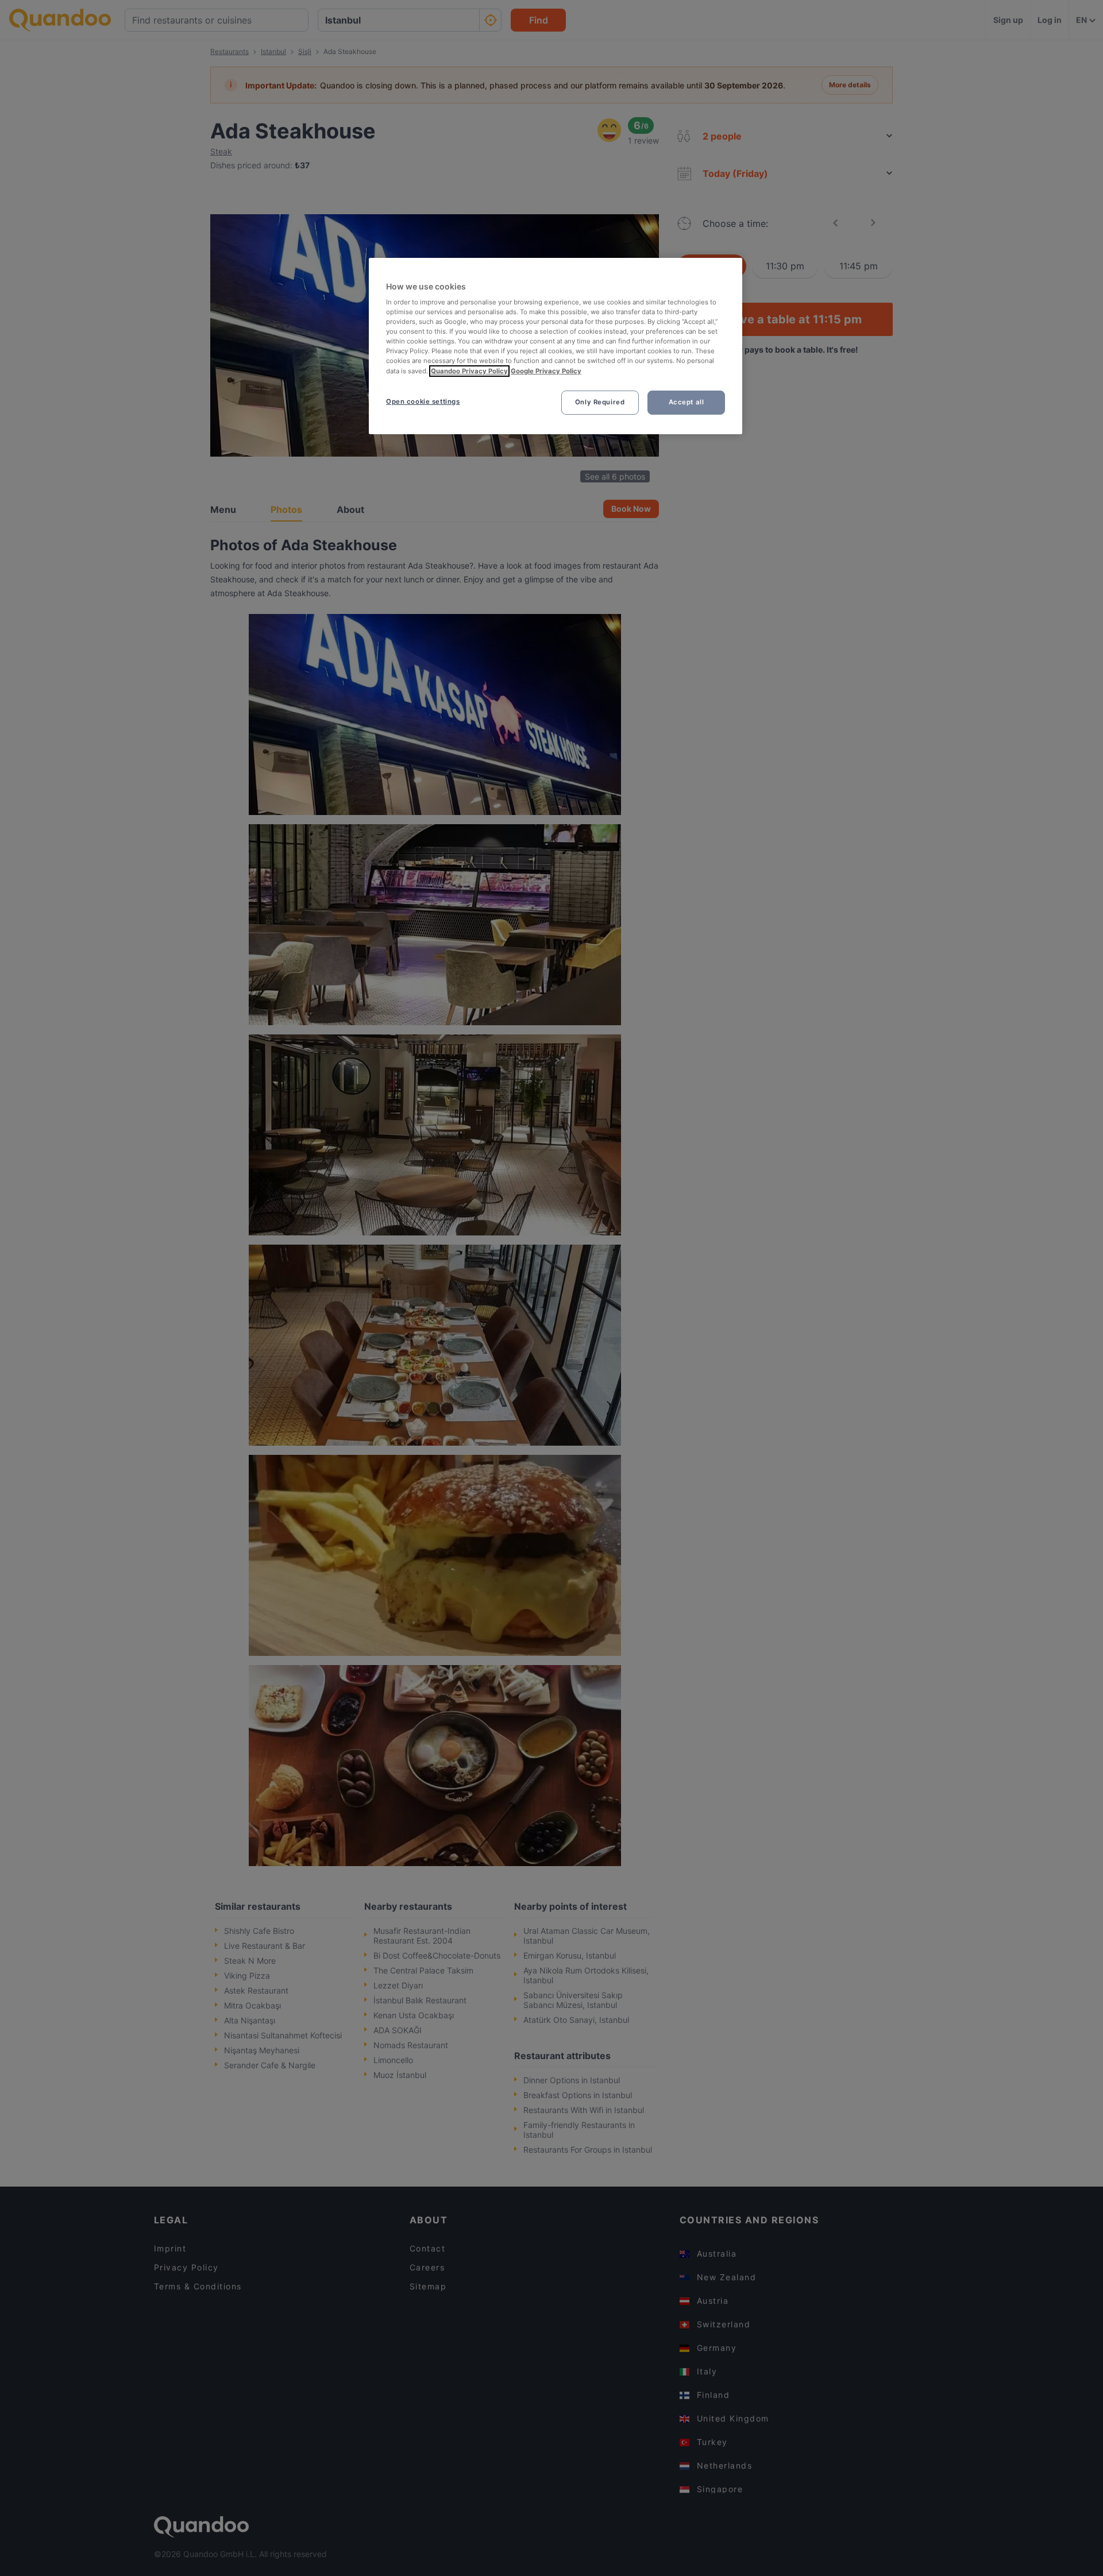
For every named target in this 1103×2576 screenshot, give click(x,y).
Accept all (687, 402)
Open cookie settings (423, 401)
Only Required (600, 402)
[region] (556, 346)
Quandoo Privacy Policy (469, 371)
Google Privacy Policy (546, 371)
